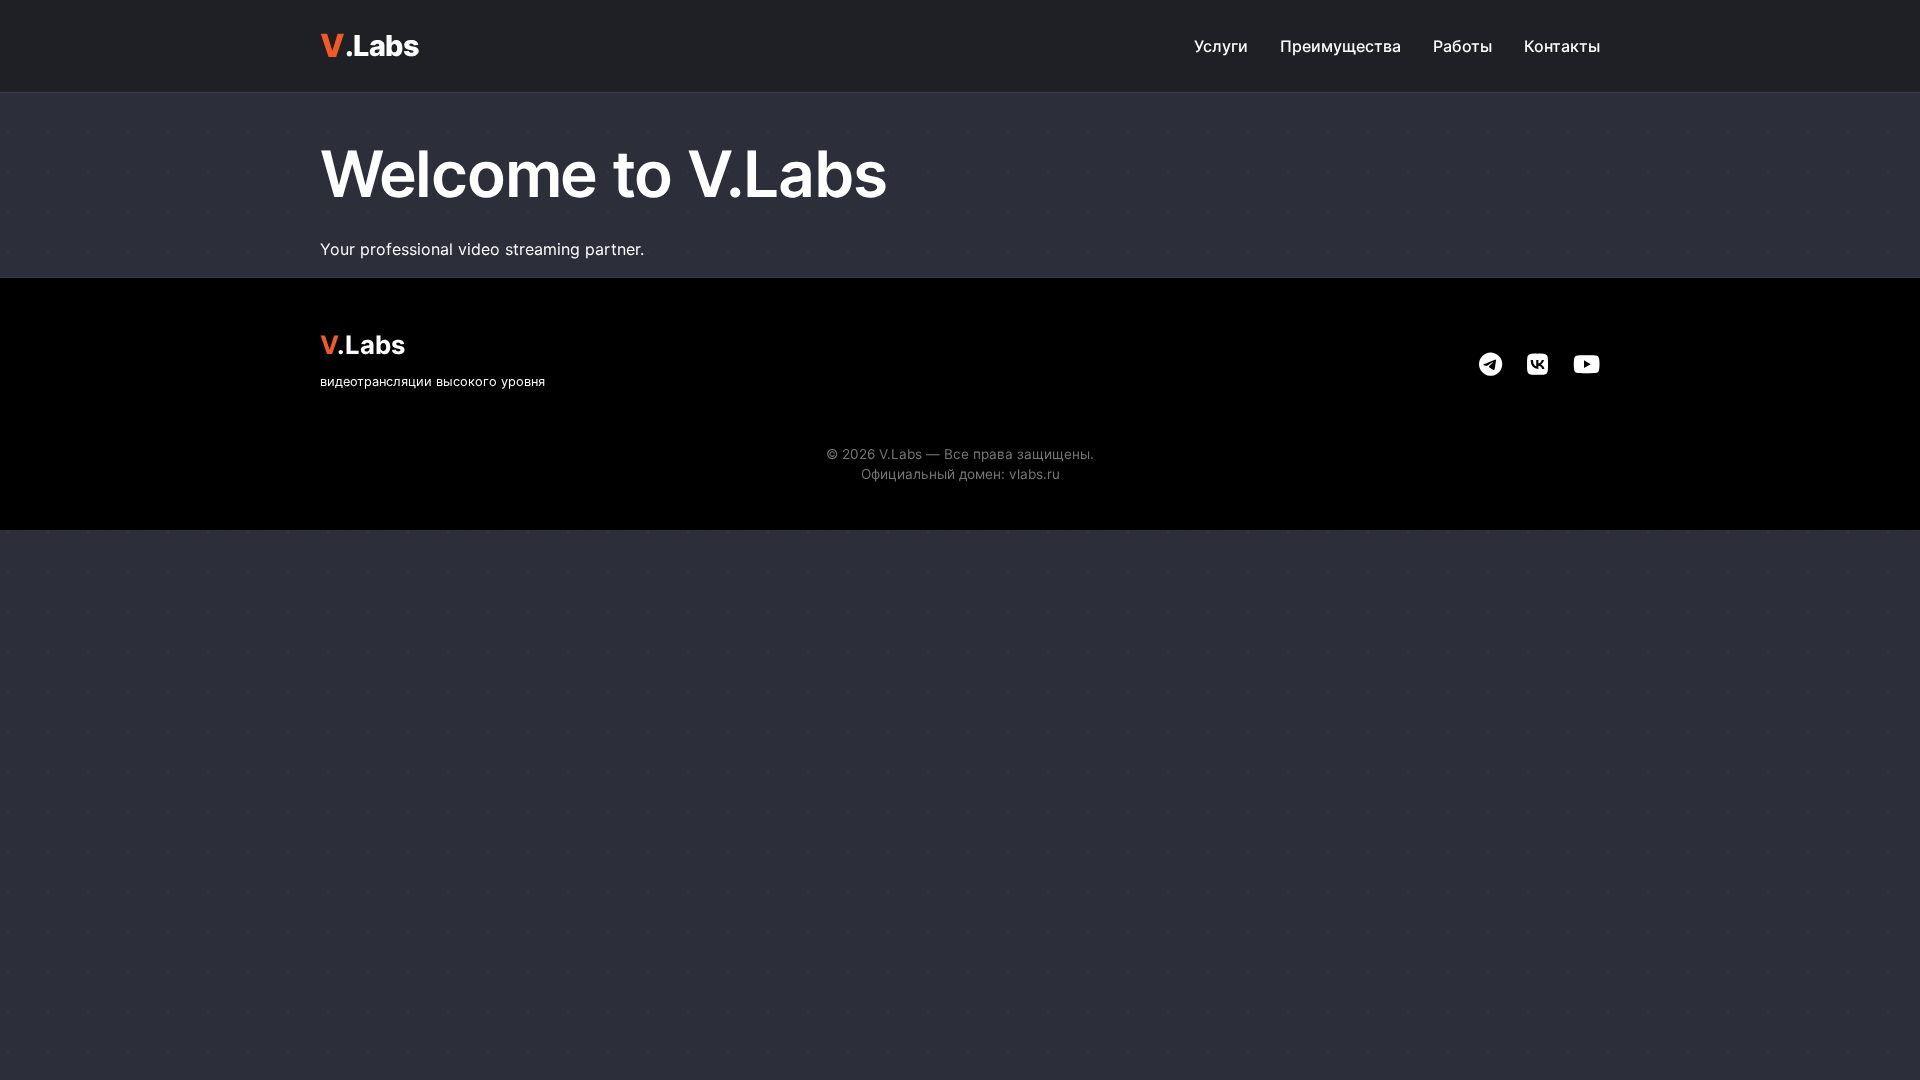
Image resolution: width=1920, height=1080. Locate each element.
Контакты (1562, 46)
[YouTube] (1586, 364)
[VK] (1537, 364)
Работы (1462, 46)
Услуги (1221, 46)
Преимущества (1340, 46)
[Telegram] (1490, 364)
